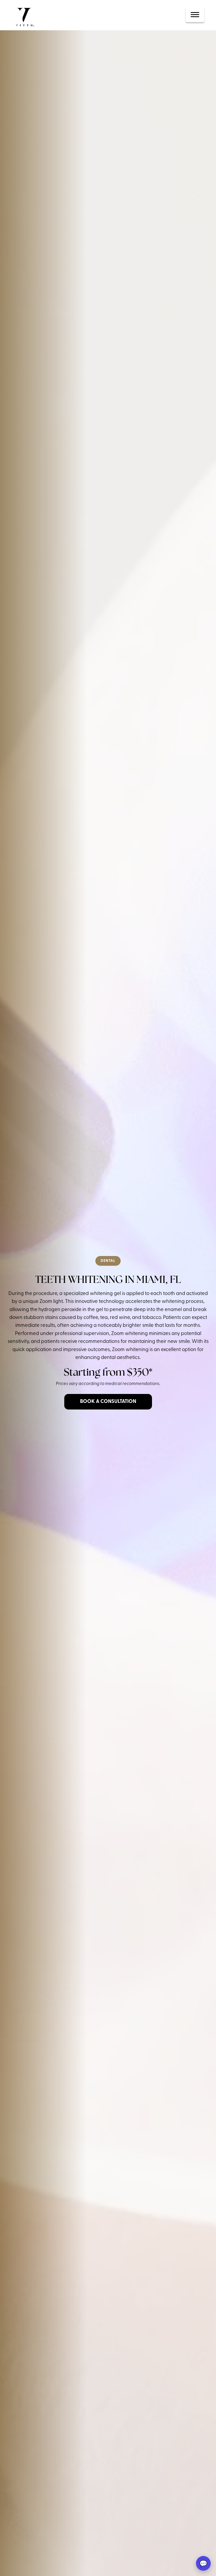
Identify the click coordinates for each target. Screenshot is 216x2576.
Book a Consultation (108, 1402)
